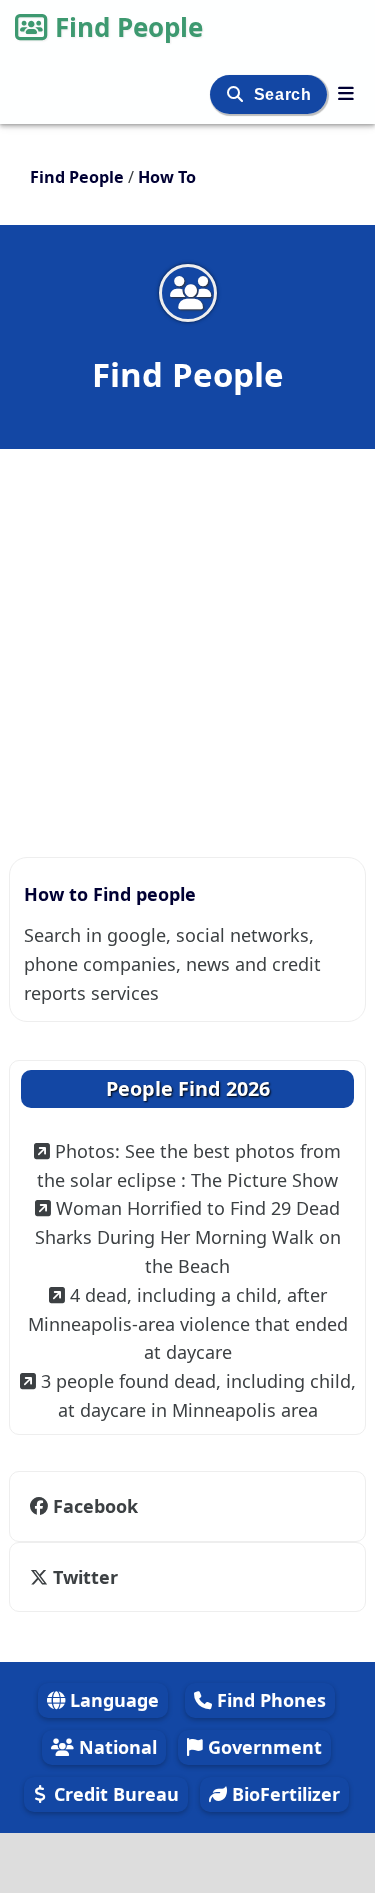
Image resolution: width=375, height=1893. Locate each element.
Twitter (83, 1577)
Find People (129, 27)
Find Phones (269, 1700)
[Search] (237, 94)
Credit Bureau (114, 1794)
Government (262, 1747)
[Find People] (346, 93)
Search (285, 94)
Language (112, 1700)
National (115, 1747)
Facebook (95, 1506)
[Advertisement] (187, 642)
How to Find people (110, 894)
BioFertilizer (283, 1794)
